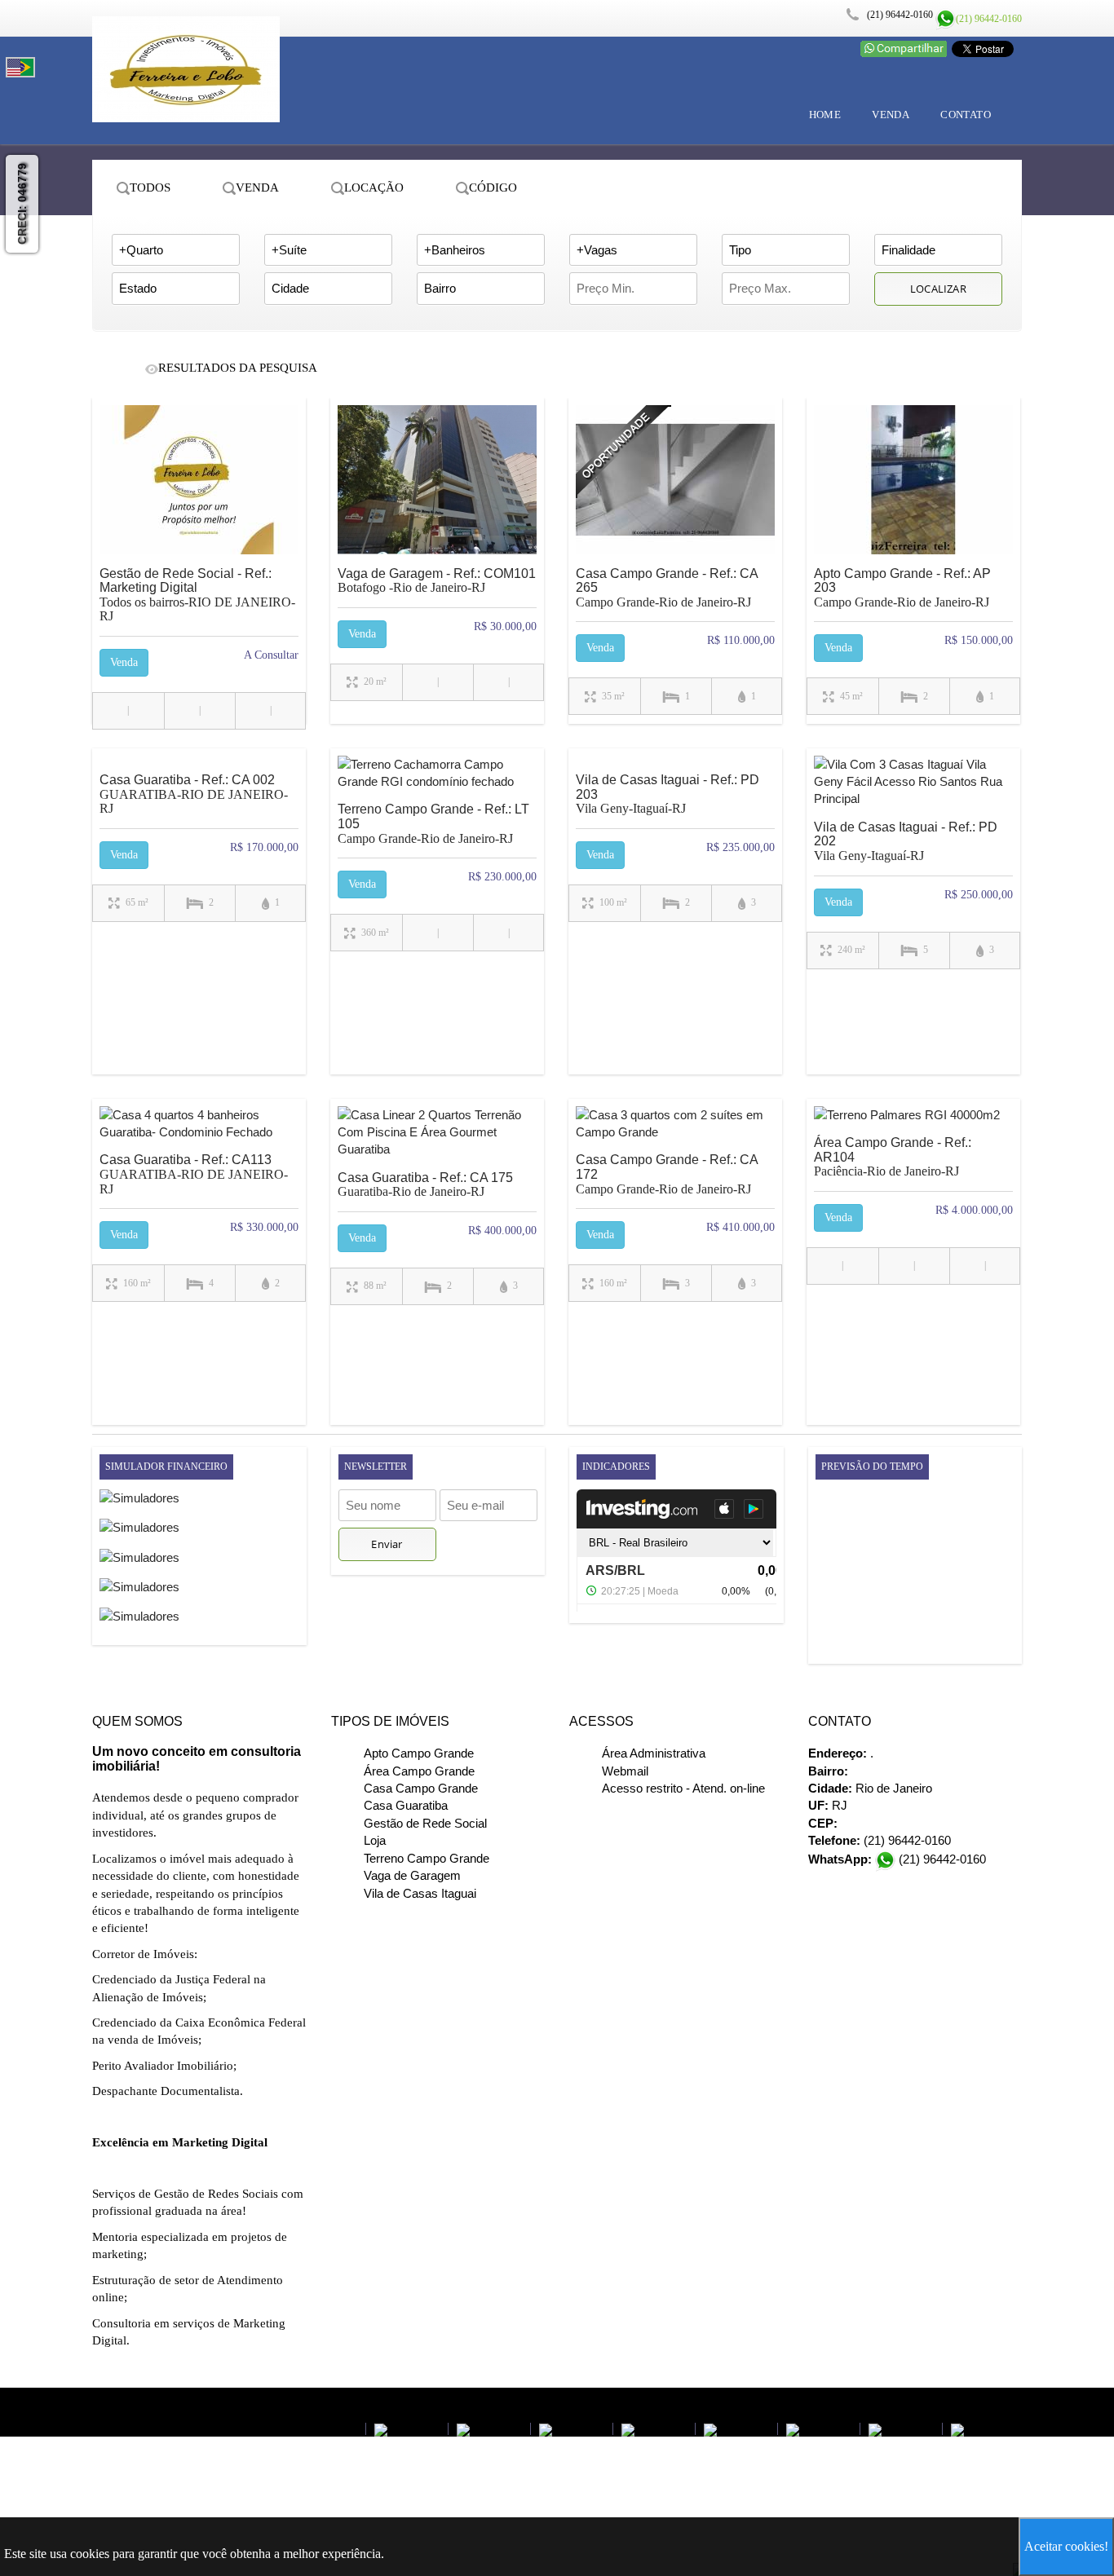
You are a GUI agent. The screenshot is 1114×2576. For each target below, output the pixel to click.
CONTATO (966, 115)
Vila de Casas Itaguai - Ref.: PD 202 (913, 864)
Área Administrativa (654, 1753)
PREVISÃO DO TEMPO (872, 1467)
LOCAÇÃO (374, 187)
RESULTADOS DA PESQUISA (238, 368)
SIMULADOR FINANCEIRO (166, 1467)
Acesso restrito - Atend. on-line (683, 1788)
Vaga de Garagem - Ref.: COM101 (437, 603)
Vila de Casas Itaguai (420, 1893)
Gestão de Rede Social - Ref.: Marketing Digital (199, 618)
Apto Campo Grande (419, 1753)
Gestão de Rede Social (425, 1823)
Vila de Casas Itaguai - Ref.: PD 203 (675, 817)
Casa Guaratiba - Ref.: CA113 (199, 1197)
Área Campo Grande (419, 1771)
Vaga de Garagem (412, 1875)
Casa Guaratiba (406, 1805)
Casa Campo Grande (421, 1788)
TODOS (150, 187)
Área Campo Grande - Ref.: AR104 (913, 1180)
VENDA (891, 115)
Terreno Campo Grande (427, 1858)
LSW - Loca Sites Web (296, 2402)
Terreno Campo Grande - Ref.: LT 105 (437, 846)
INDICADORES (616, 1467)
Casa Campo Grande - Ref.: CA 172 (675, 1197)
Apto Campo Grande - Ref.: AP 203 (913, 611)
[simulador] (139, 1503)
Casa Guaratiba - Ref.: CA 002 (199, 817)
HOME (825, 115)
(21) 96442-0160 (989, 19)
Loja (375, 1840)
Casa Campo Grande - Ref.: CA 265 (675, 611)
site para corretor (392, 2403)
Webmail (625, 1771)
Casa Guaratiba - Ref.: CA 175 (437, 1207)
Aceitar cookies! (1066, 2546)
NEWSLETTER (376, 1467)
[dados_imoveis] (199, 484)
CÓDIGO (493, 187)
